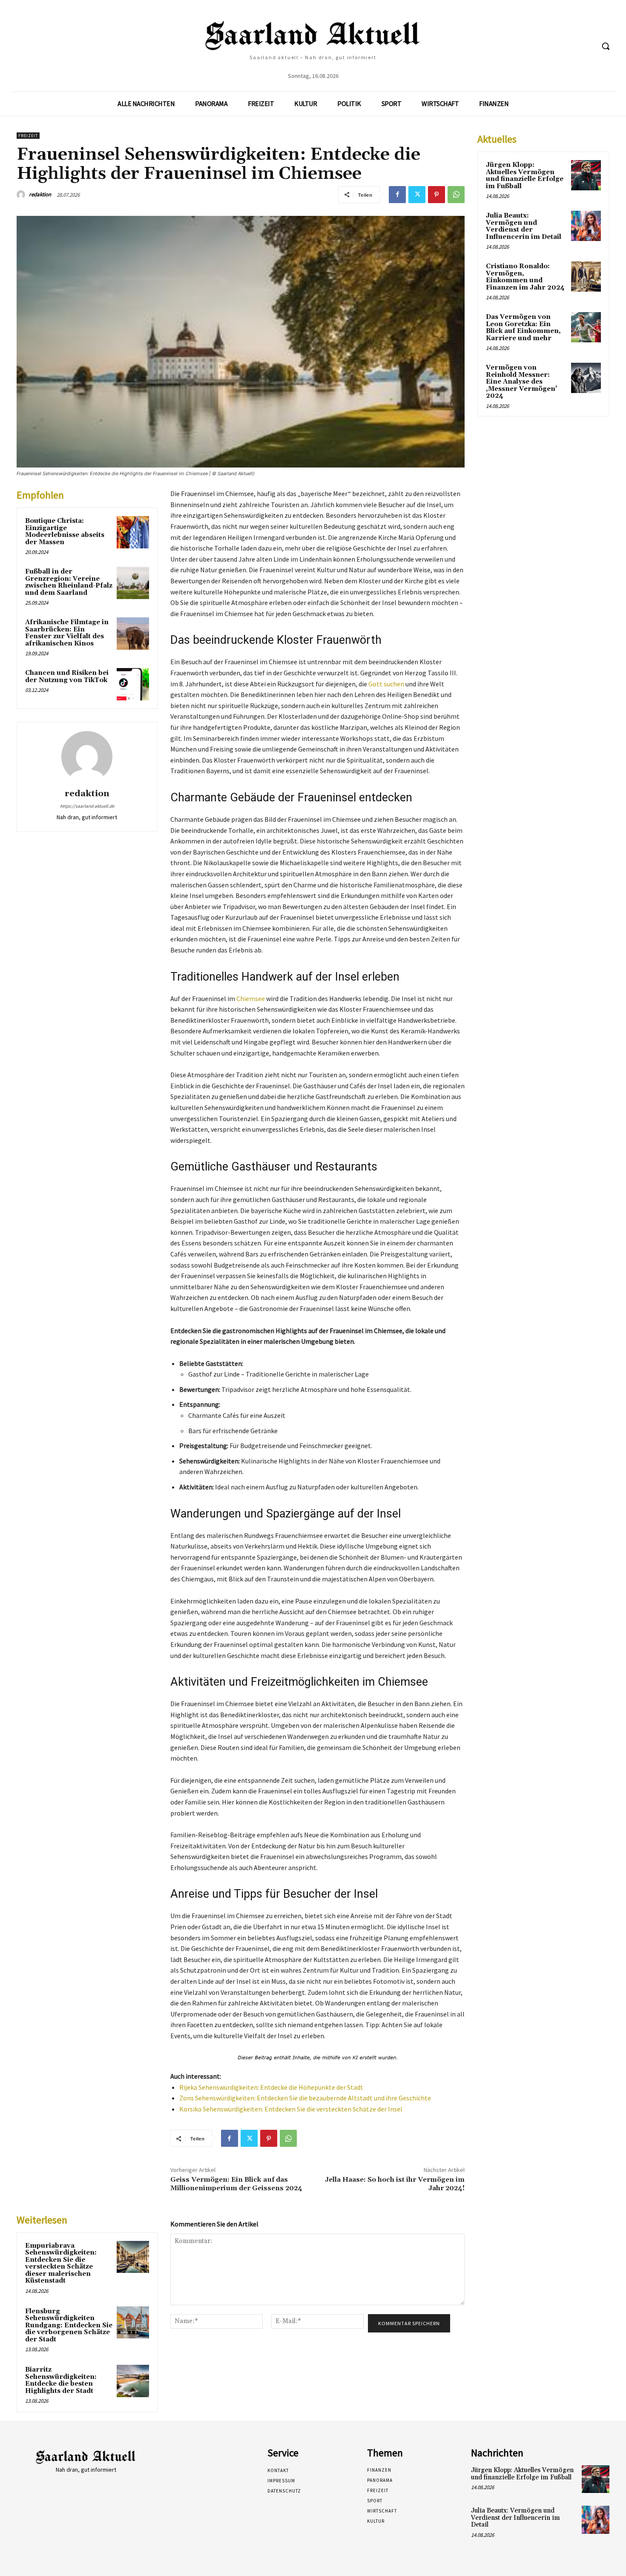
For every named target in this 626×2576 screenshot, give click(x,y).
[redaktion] (22, 195)
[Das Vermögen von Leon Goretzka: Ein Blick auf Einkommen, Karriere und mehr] (586, 327)
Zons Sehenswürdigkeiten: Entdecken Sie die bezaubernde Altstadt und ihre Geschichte (305, 2098)
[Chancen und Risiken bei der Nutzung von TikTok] (133, 684)
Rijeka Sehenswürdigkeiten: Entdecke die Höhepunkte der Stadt (271, 2087)
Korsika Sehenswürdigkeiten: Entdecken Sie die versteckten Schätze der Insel (291, 2109)
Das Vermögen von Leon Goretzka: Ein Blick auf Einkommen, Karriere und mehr (523, 328)
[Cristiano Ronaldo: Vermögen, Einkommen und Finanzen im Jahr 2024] (586, 276)
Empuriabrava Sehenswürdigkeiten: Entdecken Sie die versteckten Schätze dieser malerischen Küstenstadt (61, 2263)
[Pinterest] (436, 195)
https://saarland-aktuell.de (87, 806)
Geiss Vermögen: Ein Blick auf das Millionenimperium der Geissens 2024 (236, 2184)
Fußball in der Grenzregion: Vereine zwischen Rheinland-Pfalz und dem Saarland (69, 582)
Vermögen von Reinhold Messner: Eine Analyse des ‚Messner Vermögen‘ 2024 (521, 382)
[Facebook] (397, 195)
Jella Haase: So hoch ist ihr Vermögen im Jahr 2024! (395, 2184)
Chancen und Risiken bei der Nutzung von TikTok (67, 677)
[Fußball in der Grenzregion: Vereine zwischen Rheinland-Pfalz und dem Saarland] (133, 583)
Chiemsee (251, 998)
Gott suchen (386, 684)
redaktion (40, 194)
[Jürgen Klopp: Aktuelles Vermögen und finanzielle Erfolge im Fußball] (586, 175)
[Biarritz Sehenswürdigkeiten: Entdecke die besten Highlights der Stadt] (133, 2381)
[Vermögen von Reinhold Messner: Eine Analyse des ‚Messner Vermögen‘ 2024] (586, 378)
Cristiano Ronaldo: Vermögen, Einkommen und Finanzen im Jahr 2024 (525, 277)
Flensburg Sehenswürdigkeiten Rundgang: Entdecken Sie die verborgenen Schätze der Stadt (69, 2325)
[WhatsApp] (456, 195)
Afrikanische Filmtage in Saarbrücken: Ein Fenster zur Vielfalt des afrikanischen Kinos (67, 633)
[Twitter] (417, 195)
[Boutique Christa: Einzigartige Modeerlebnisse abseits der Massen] (133, 532)
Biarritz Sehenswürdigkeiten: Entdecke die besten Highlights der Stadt (61, 2380)
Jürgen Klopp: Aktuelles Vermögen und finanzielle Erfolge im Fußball (525, 176)
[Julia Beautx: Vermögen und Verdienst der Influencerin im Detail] (586, 226)
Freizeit (28, 136)
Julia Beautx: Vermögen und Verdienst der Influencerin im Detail (524, 226)
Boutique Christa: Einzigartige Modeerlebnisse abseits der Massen (65, 532)
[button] (606, 46)
